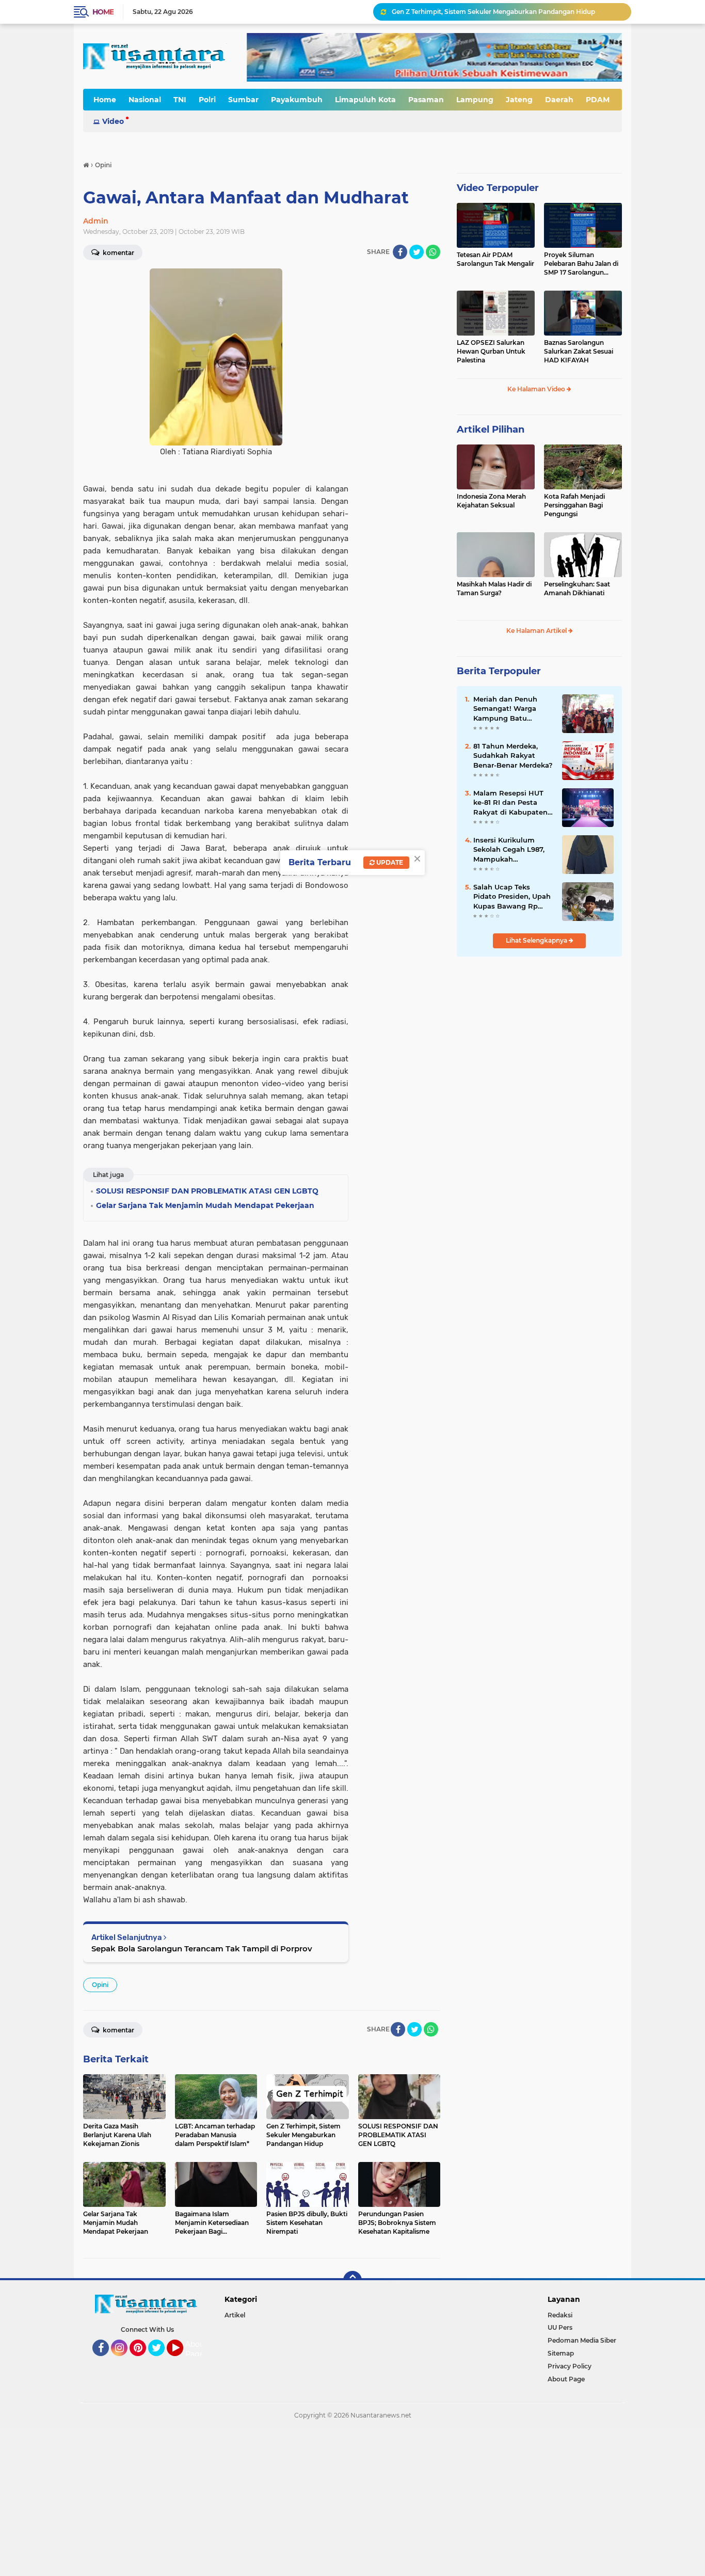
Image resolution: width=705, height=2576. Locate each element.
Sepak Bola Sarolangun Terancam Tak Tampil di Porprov (202, 1949)
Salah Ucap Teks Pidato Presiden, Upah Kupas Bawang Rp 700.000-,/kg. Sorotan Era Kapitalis (512, 897)
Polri (207, 100)
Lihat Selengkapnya (537, 940)
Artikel (235, 2315)
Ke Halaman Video (537, 389)
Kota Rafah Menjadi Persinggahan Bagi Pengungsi (574, 505)
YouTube (182, 2361)
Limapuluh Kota (365, 100)
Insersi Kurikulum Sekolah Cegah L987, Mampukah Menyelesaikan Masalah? (509, 850)
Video (113, 121)
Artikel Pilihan (491, 430)
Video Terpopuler (498, 188)
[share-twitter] (416, 252)
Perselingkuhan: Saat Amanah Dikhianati (577, 589)
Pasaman (426, 100)
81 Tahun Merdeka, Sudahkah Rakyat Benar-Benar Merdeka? (513, 755)
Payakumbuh (297, 100)
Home (103, 12)
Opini (100, 1985)
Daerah (559, 100)
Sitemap (561, 2353)
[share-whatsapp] (433, 252)
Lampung (475, 100)
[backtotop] (352, 2280)
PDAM (598, 100)
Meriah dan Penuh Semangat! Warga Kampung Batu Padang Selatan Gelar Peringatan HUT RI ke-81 (512, 709)
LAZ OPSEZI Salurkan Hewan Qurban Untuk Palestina (491, 351)
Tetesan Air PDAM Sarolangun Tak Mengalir (495, 259)
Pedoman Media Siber (582, 2340)
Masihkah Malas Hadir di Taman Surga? (494, 589)
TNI (180, 100)
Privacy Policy (570, 2366)
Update (389, 862)
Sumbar (243, 100)
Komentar (118, 253)
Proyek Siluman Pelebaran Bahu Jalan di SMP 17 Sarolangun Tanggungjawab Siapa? (581, 264)
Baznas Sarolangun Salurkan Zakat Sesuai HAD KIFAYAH (579, 351)
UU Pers (560, 2327)
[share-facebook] (400, 252)
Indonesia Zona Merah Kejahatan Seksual (491, 501)
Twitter (161, 2361)
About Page (196, 2349)
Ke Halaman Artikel (537, 631)
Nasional (145, 100)
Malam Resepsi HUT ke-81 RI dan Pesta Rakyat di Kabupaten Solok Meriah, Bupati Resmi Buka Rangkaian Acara (510, 803)
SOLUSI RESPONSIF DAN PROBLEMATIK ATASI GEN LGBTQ (486, 12)
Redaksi (560, 2315)
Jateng (519, 100)
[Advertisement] (310, 2501)
